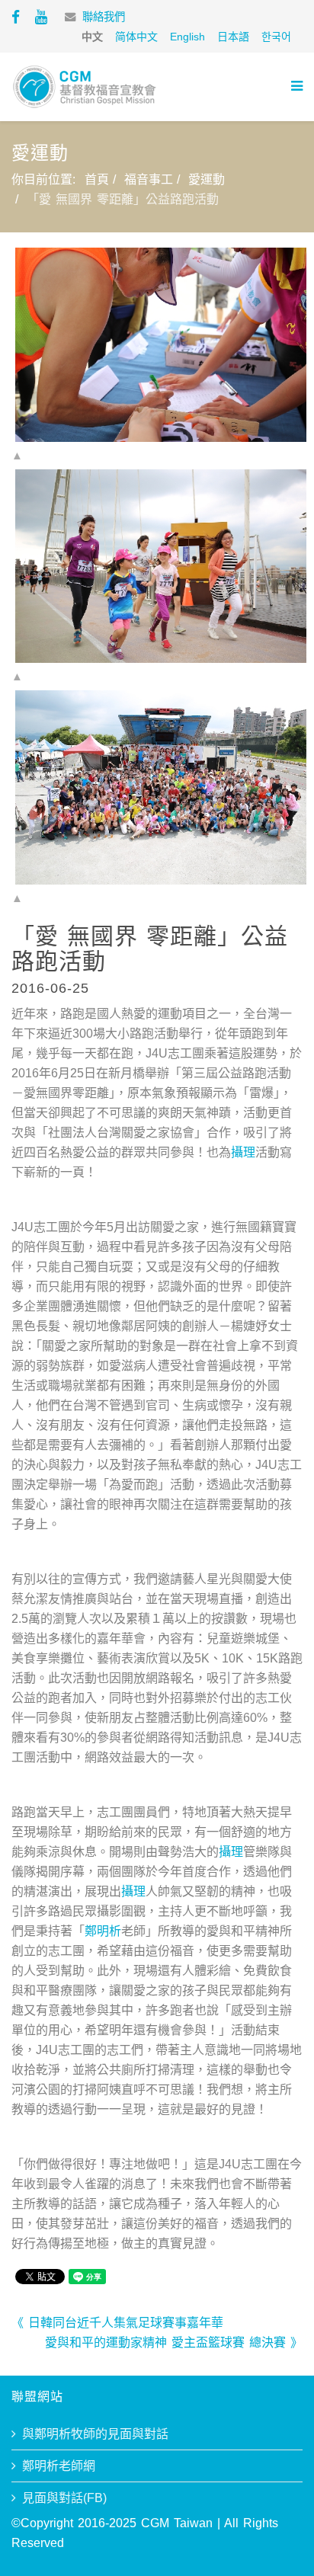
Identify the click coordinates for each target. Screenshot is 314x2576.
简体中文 (136, 37)
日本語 (233, 37)
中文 (92, 37)
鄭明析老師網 (59, 2466)
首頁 (97, 179)
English (187, 37)
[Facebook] (16, 17)
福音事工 (149, 179)
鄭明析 (103, 1931)
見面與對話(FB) (64, 2498)
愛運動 (207, 179)
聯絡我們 (104, 17)
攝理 (243, 1152)
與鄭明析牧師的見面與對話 (95, 2434)
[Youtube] (41, 17)
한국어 (276, 37)
